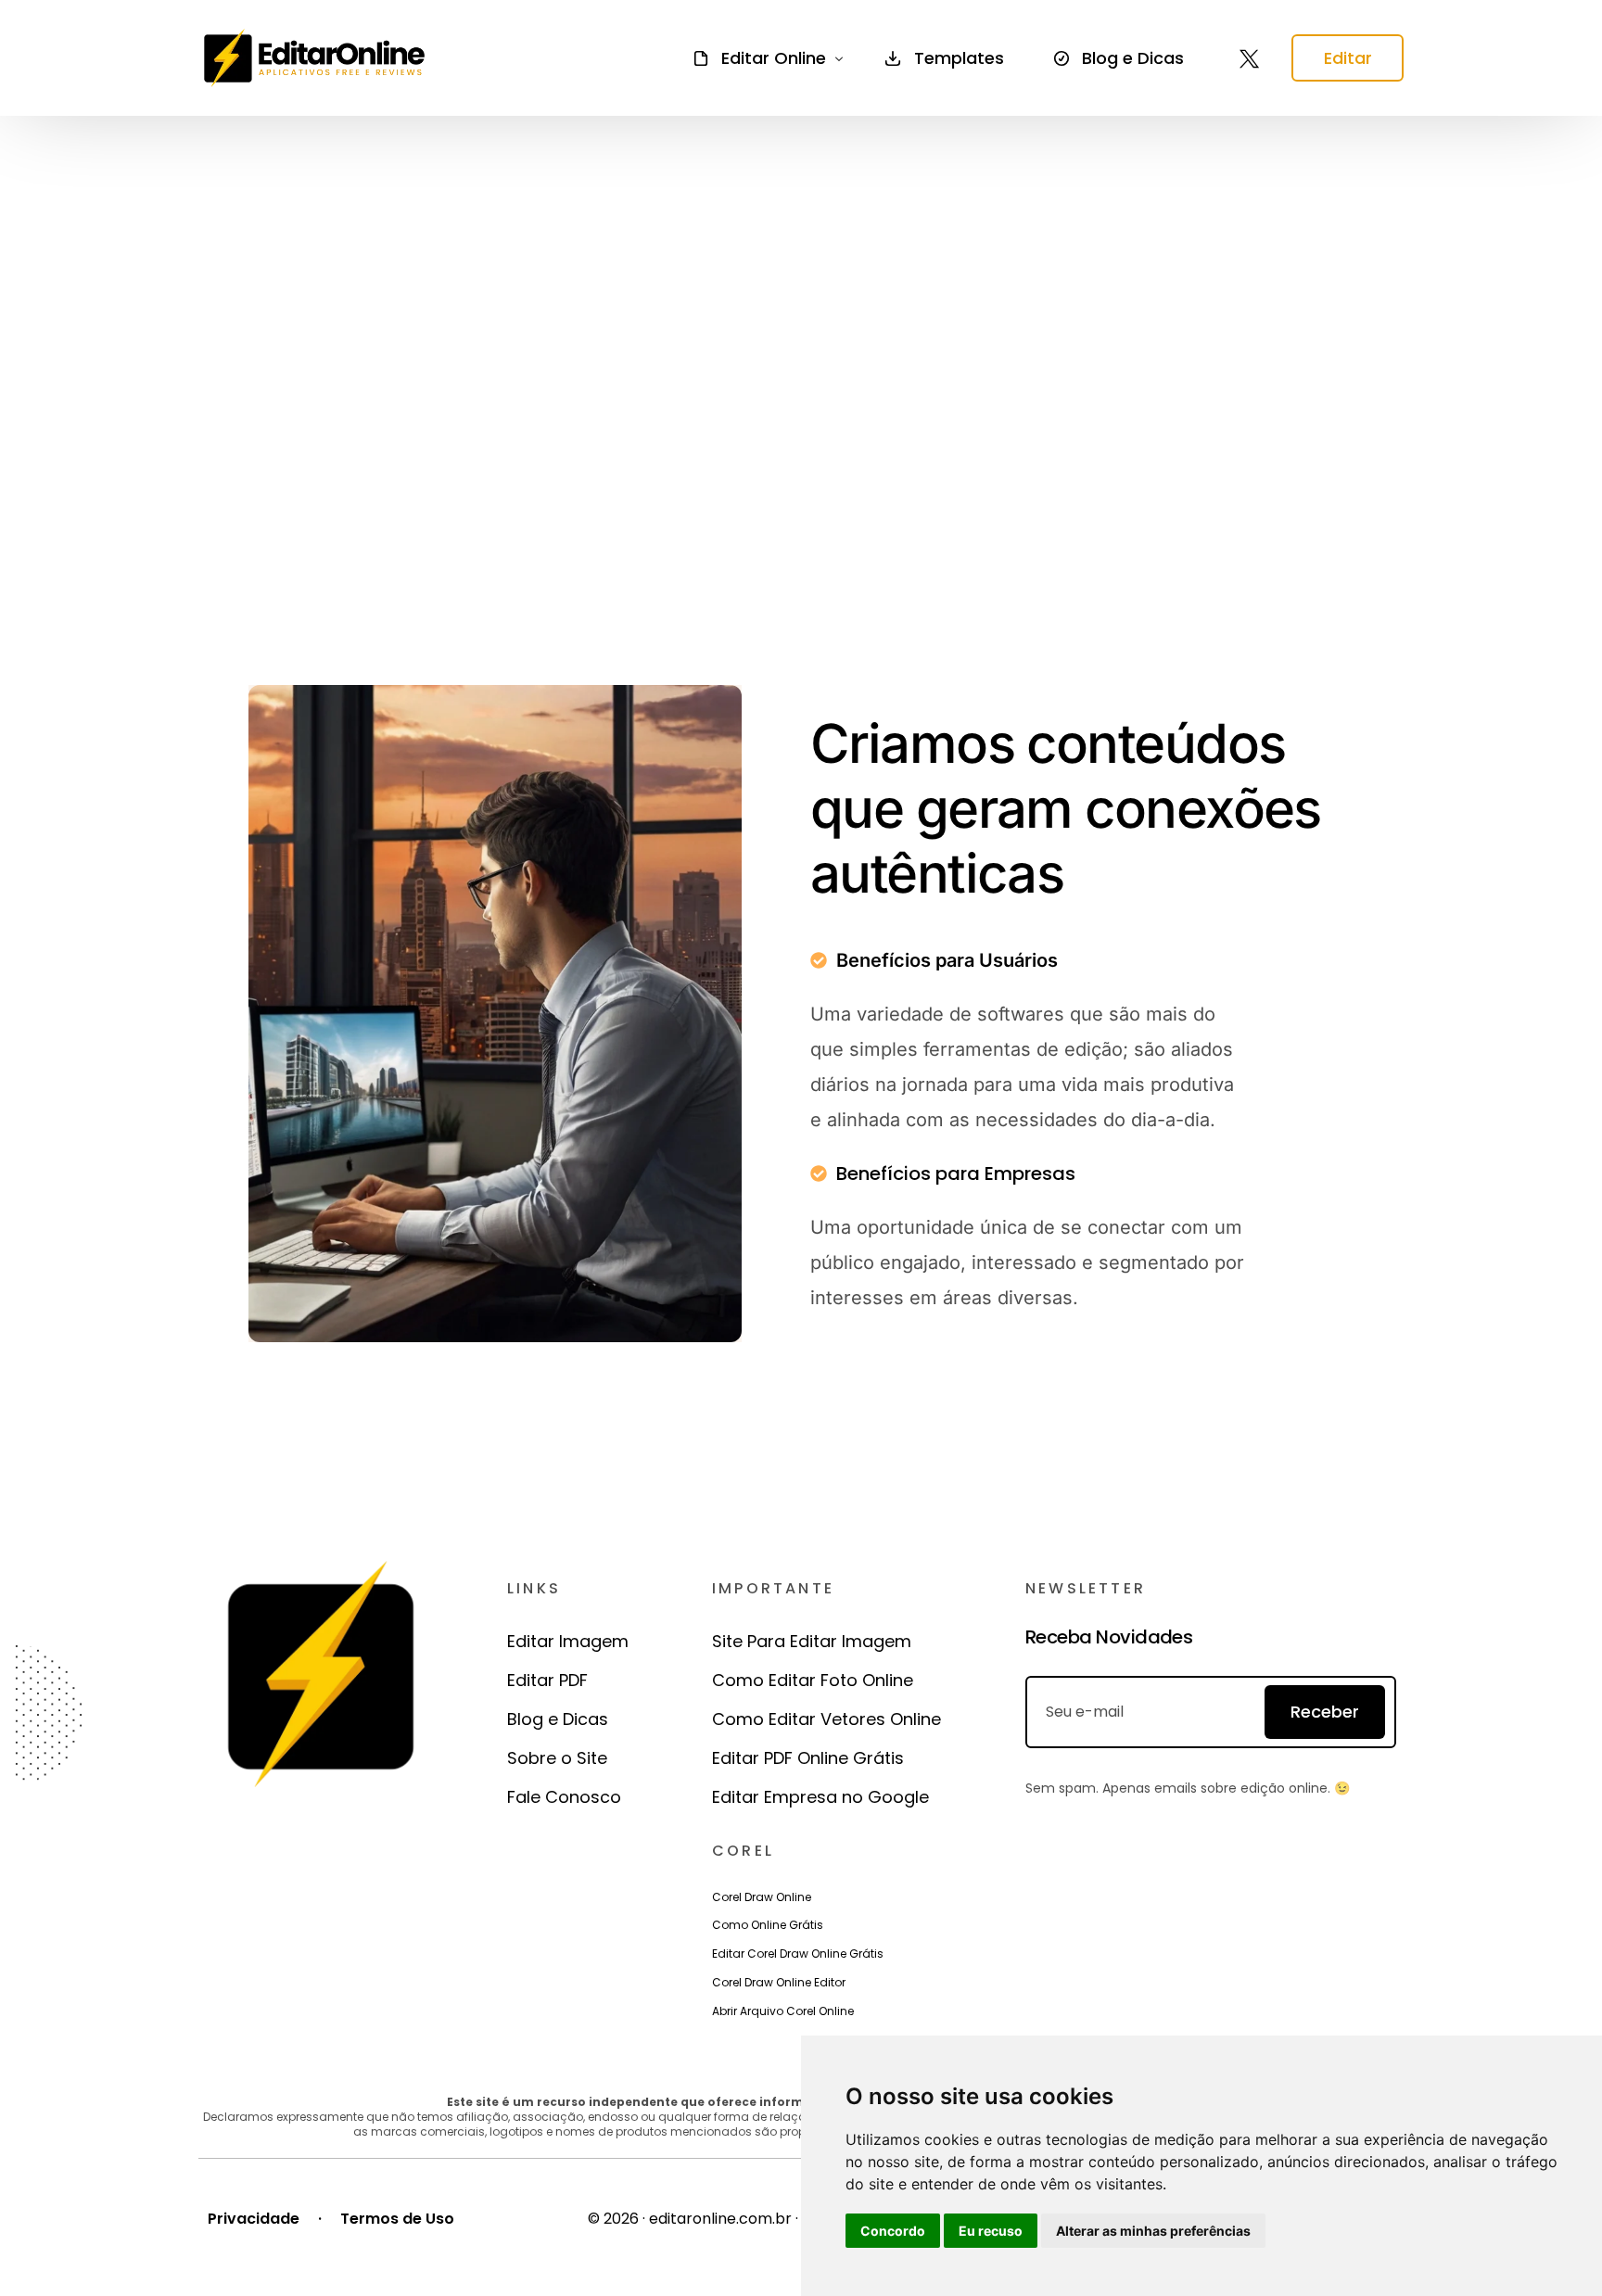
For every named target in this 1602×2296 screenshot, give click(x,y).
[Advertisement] (801, 359)
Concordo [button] (893, 2231)
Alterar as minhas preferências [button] (1153, 2231)
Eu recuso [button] (991, 2231)
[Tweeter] (1249, 58)
